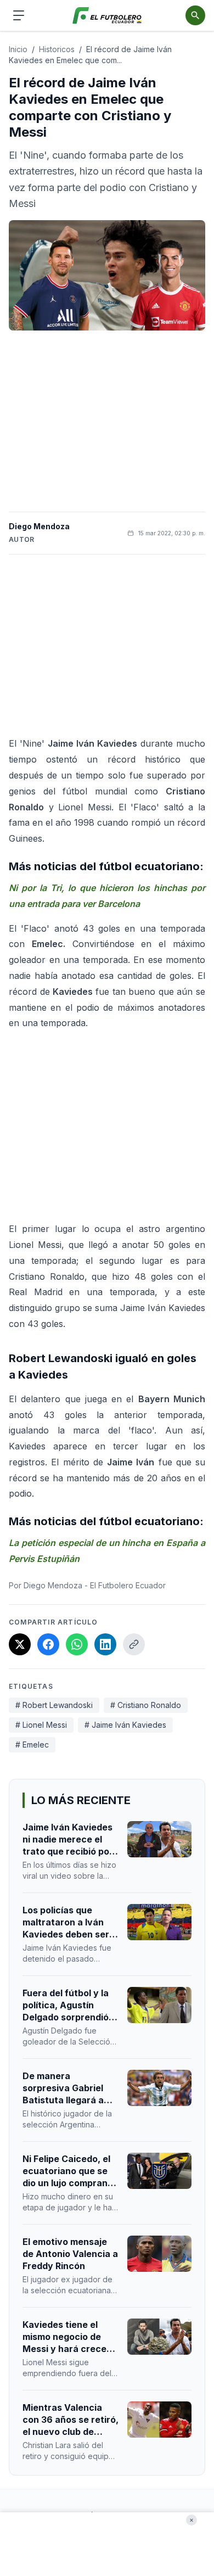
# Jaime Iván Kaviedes (125, 1725)
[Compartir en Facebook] (48, 1644)
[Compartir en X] (20, 1644)
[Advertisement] (107, 421)
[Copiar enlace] (134, 1644)
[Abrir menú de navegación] (19, 15)
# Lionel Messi (41, 1725)
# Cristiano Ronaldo (146, 1705)
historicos (57, 49)
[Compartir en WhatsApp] (77, 1644)
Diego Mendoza (39, 526)
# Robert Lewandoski (54, 1705)
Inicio (18, 49)
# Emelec (32, 1745)
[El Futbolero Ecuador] (107, 16)
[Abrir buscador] (195, 15)
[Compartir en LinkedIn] (105, 1644)
